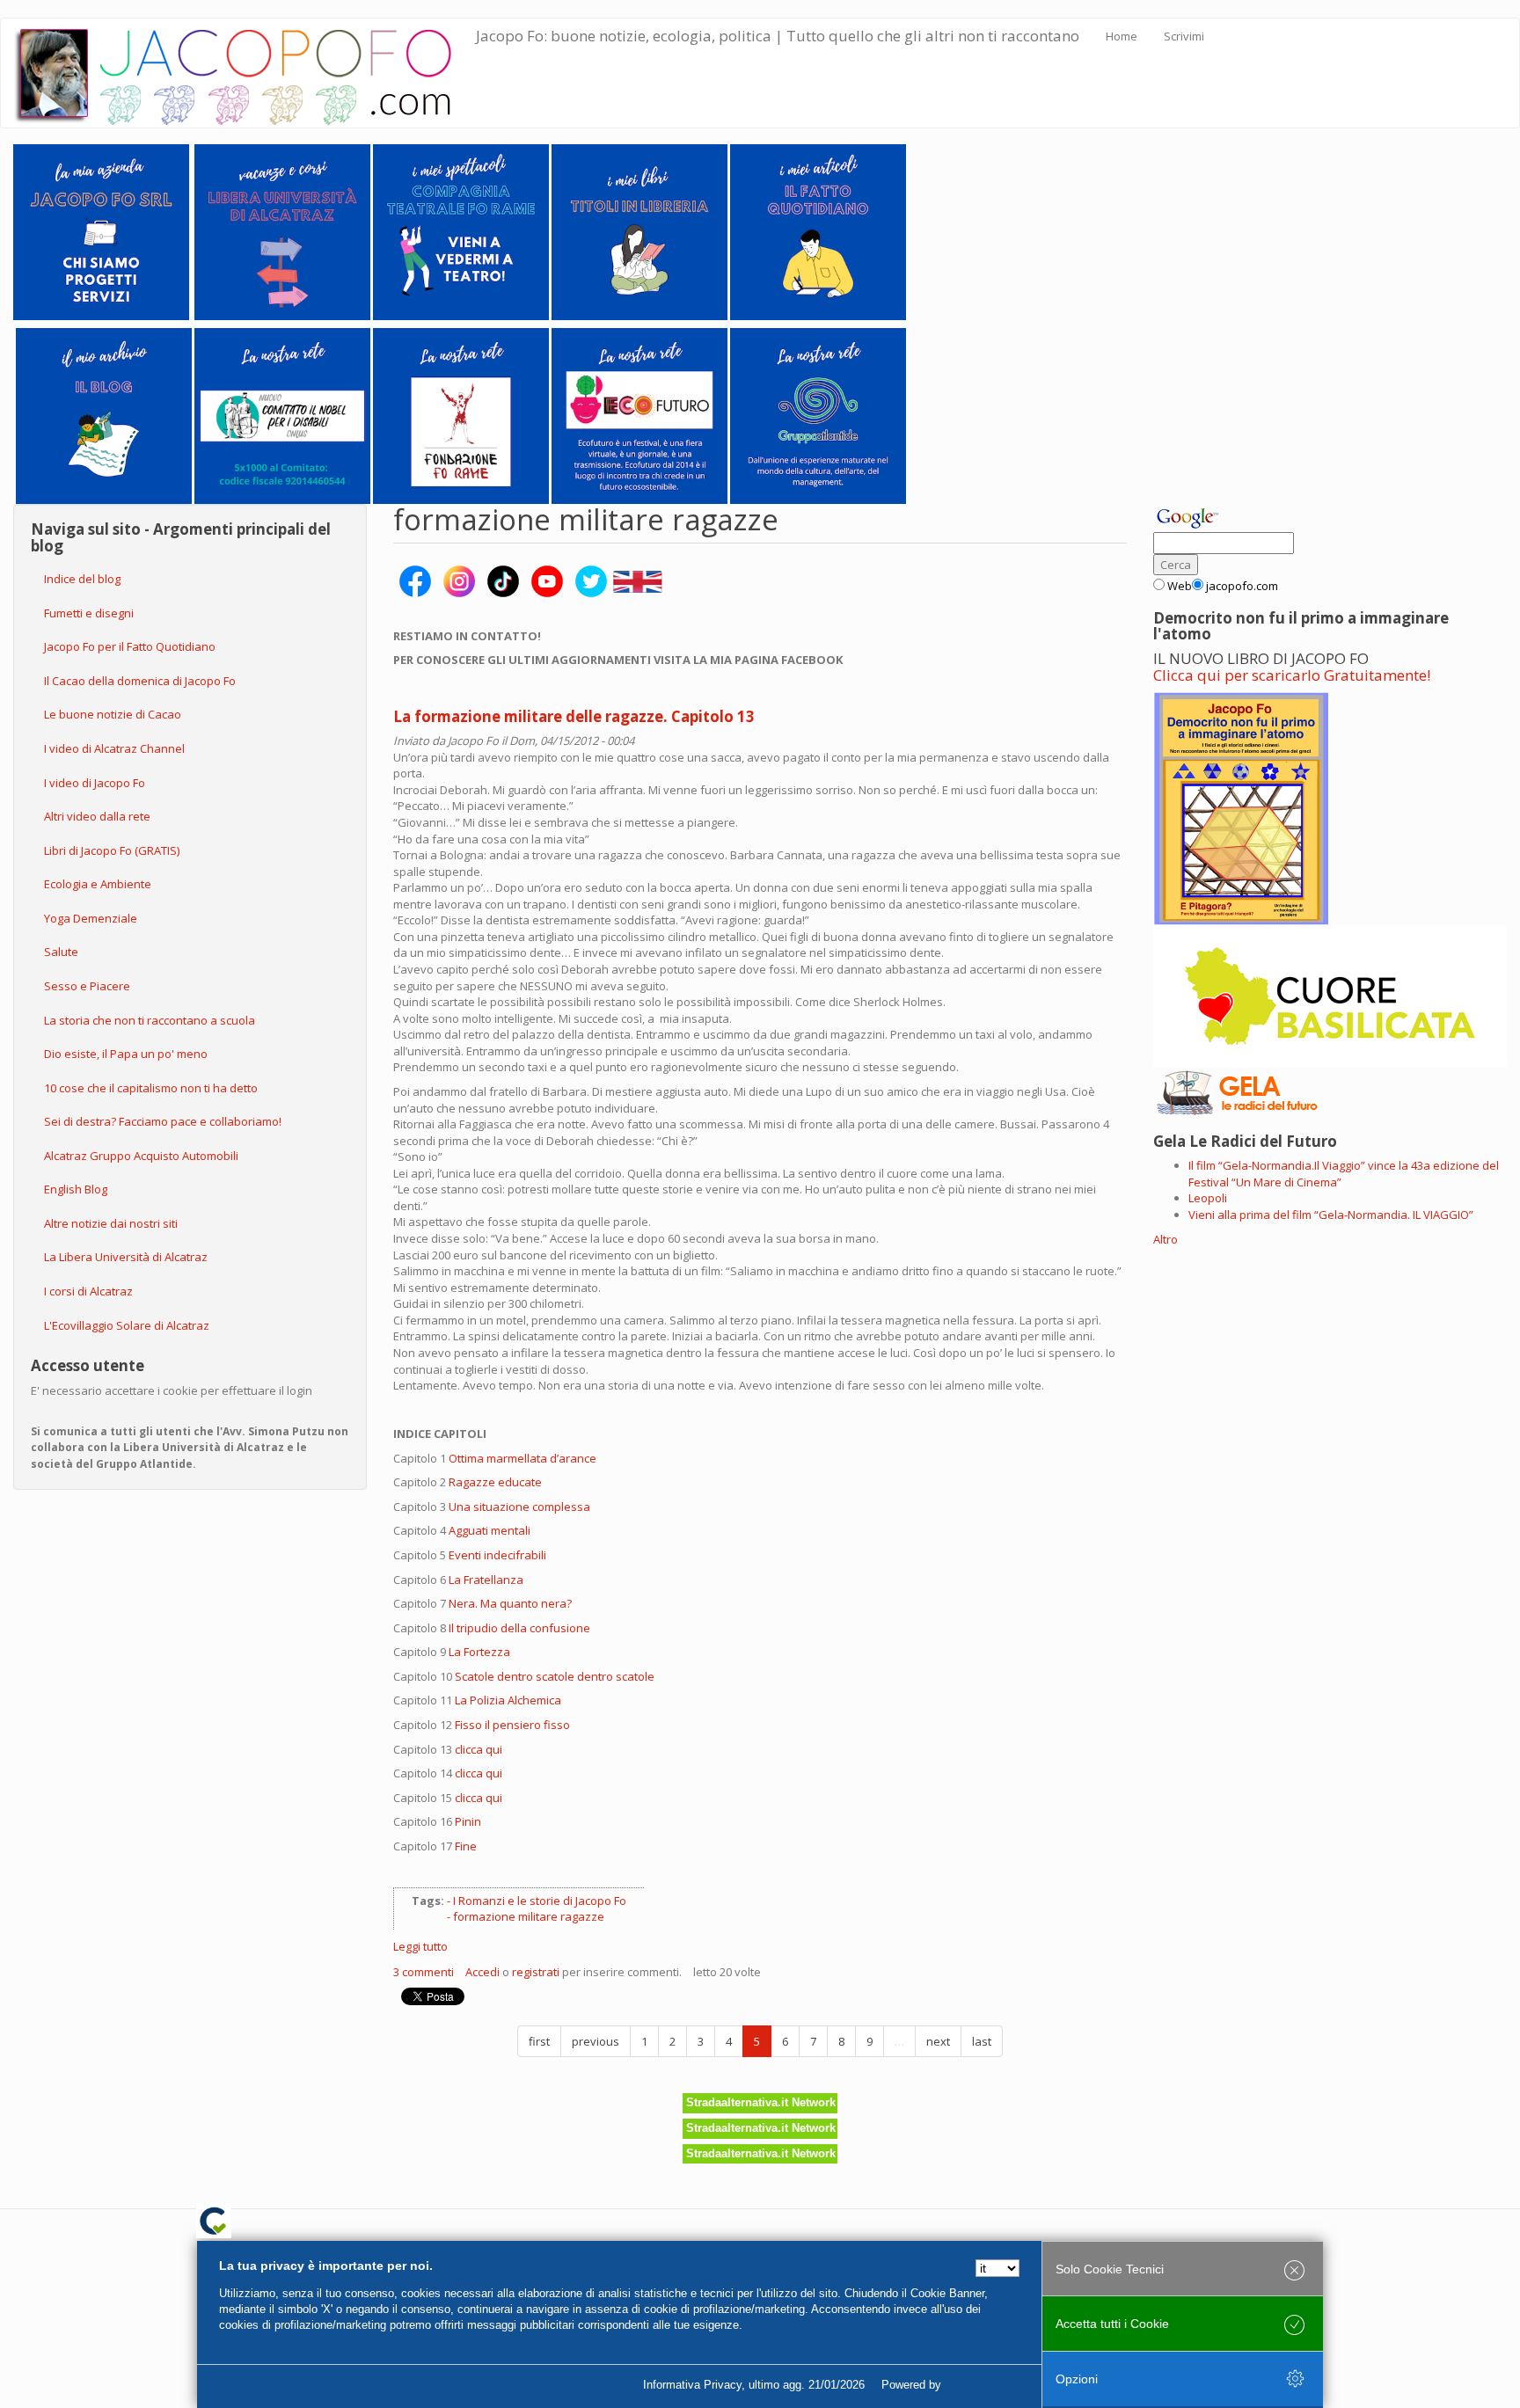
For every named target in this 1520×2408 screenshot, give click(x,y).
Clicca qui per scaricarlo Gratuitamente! (1292, 675)
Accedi (482, 1972)
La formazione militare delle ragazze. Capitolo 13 (574, 716)
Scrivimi (1184, 36)
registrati (536, 1972)
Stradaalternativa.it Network (761, 2102)
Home (1122, 36)
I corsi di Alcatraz (88, 1291)
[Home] (245, 73)
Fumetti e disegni (89, 613)
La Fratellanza (486, 1580)
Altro (1166, 1239)
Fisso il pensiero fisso (512, 1725)
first (539, 2041)
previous (596, 2041)
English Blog (76, 1189)
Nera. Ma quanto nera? (510, 1603)
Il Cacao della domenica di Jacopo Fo (140, 681)
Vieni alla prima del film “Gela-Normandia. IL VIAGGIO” (1331, 1215)
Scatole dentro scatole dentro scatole (555, 1676)
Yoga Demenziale (91, 918)
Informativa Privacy (692, 2385)
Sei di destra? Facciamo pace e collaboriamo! (163, 1121)
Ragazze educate (495, 1482)
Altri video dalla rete (97, 816)
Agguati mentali (490, 1530)
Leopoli (1208, 1198)
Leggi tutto (420, 1946)
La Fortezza (479, 1652)
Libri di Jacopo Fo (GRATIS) (112, 850)
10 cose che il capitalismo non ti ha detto (151, 1088)
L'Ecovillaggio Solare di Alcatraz (127, 1325)
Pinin (468, 1821)
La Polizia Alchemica (508, 1700)
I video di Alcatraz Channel (114, 748)
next (938, 2041)
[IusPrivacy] (984, 2385)
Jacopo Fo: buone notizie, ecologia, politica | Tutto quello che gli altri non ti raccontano (778, 36)
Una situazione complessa (519, 1507)
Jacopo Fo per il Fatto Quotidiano (130, 646)
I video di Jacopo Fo (95, 783)
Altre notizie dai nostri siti (111, 1223)
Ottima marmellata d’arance (522, 1458)
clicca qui (479, 1749)
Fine (466, 1846)
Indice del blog (82, 579)
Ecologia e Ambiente (98, 884)
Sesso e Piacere (87, 986)
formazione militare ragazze (529, 1916)
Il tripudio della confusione (519, 1628)
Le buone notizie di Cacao (113, 714)
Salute (61, 952)
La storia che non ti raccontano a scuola (150, 1020)
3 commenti (424, 1972)
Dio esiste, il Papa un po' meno (126, 1054)
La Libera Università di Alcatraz (126, 1257)
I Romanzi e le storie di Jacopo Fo (540, 1901)
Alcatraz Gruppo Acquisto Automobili (141, 1156)
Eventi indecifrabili (497, 1555)
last (982, 2041)
